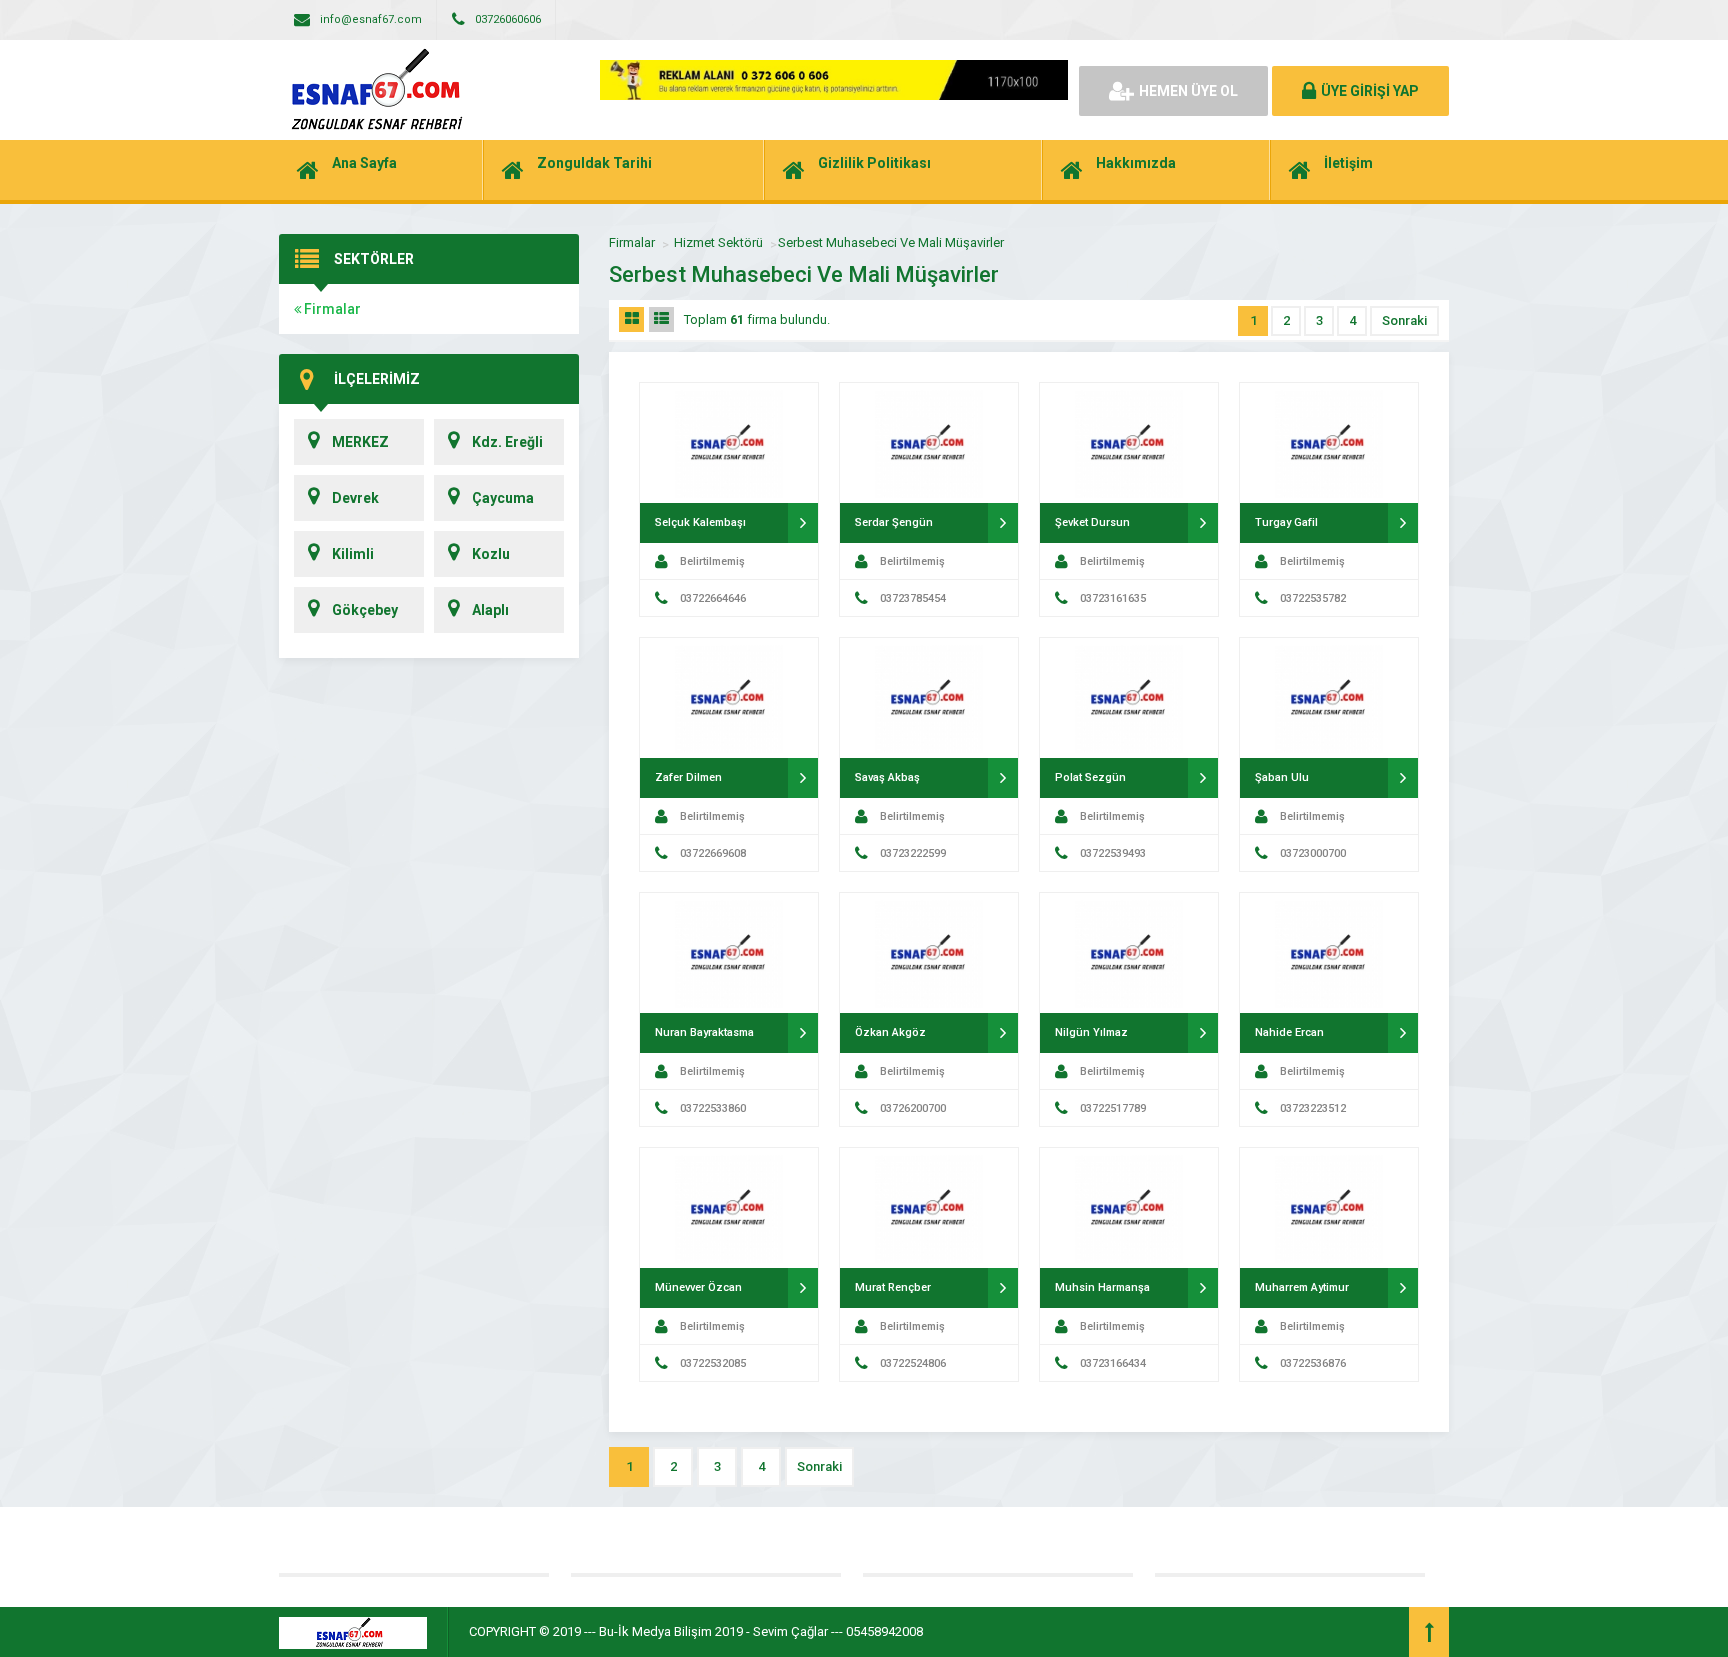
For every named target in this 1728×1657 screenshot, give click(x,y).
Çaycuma (503, 498)
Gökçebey (365, 610)
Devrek (355, 498)
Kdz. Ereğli (507, 442)
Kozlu (491, 554)
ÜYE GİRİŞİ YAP (1370, 91)
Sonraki (1404, 320)
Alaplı (490, 610)
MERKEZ (360, 442)
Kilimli (353, 554)
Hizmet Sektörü (718, 242)
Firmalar (331, 309)
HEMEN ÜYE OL (1188, 91)
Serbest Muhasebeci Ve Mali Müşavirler (891, 242)
